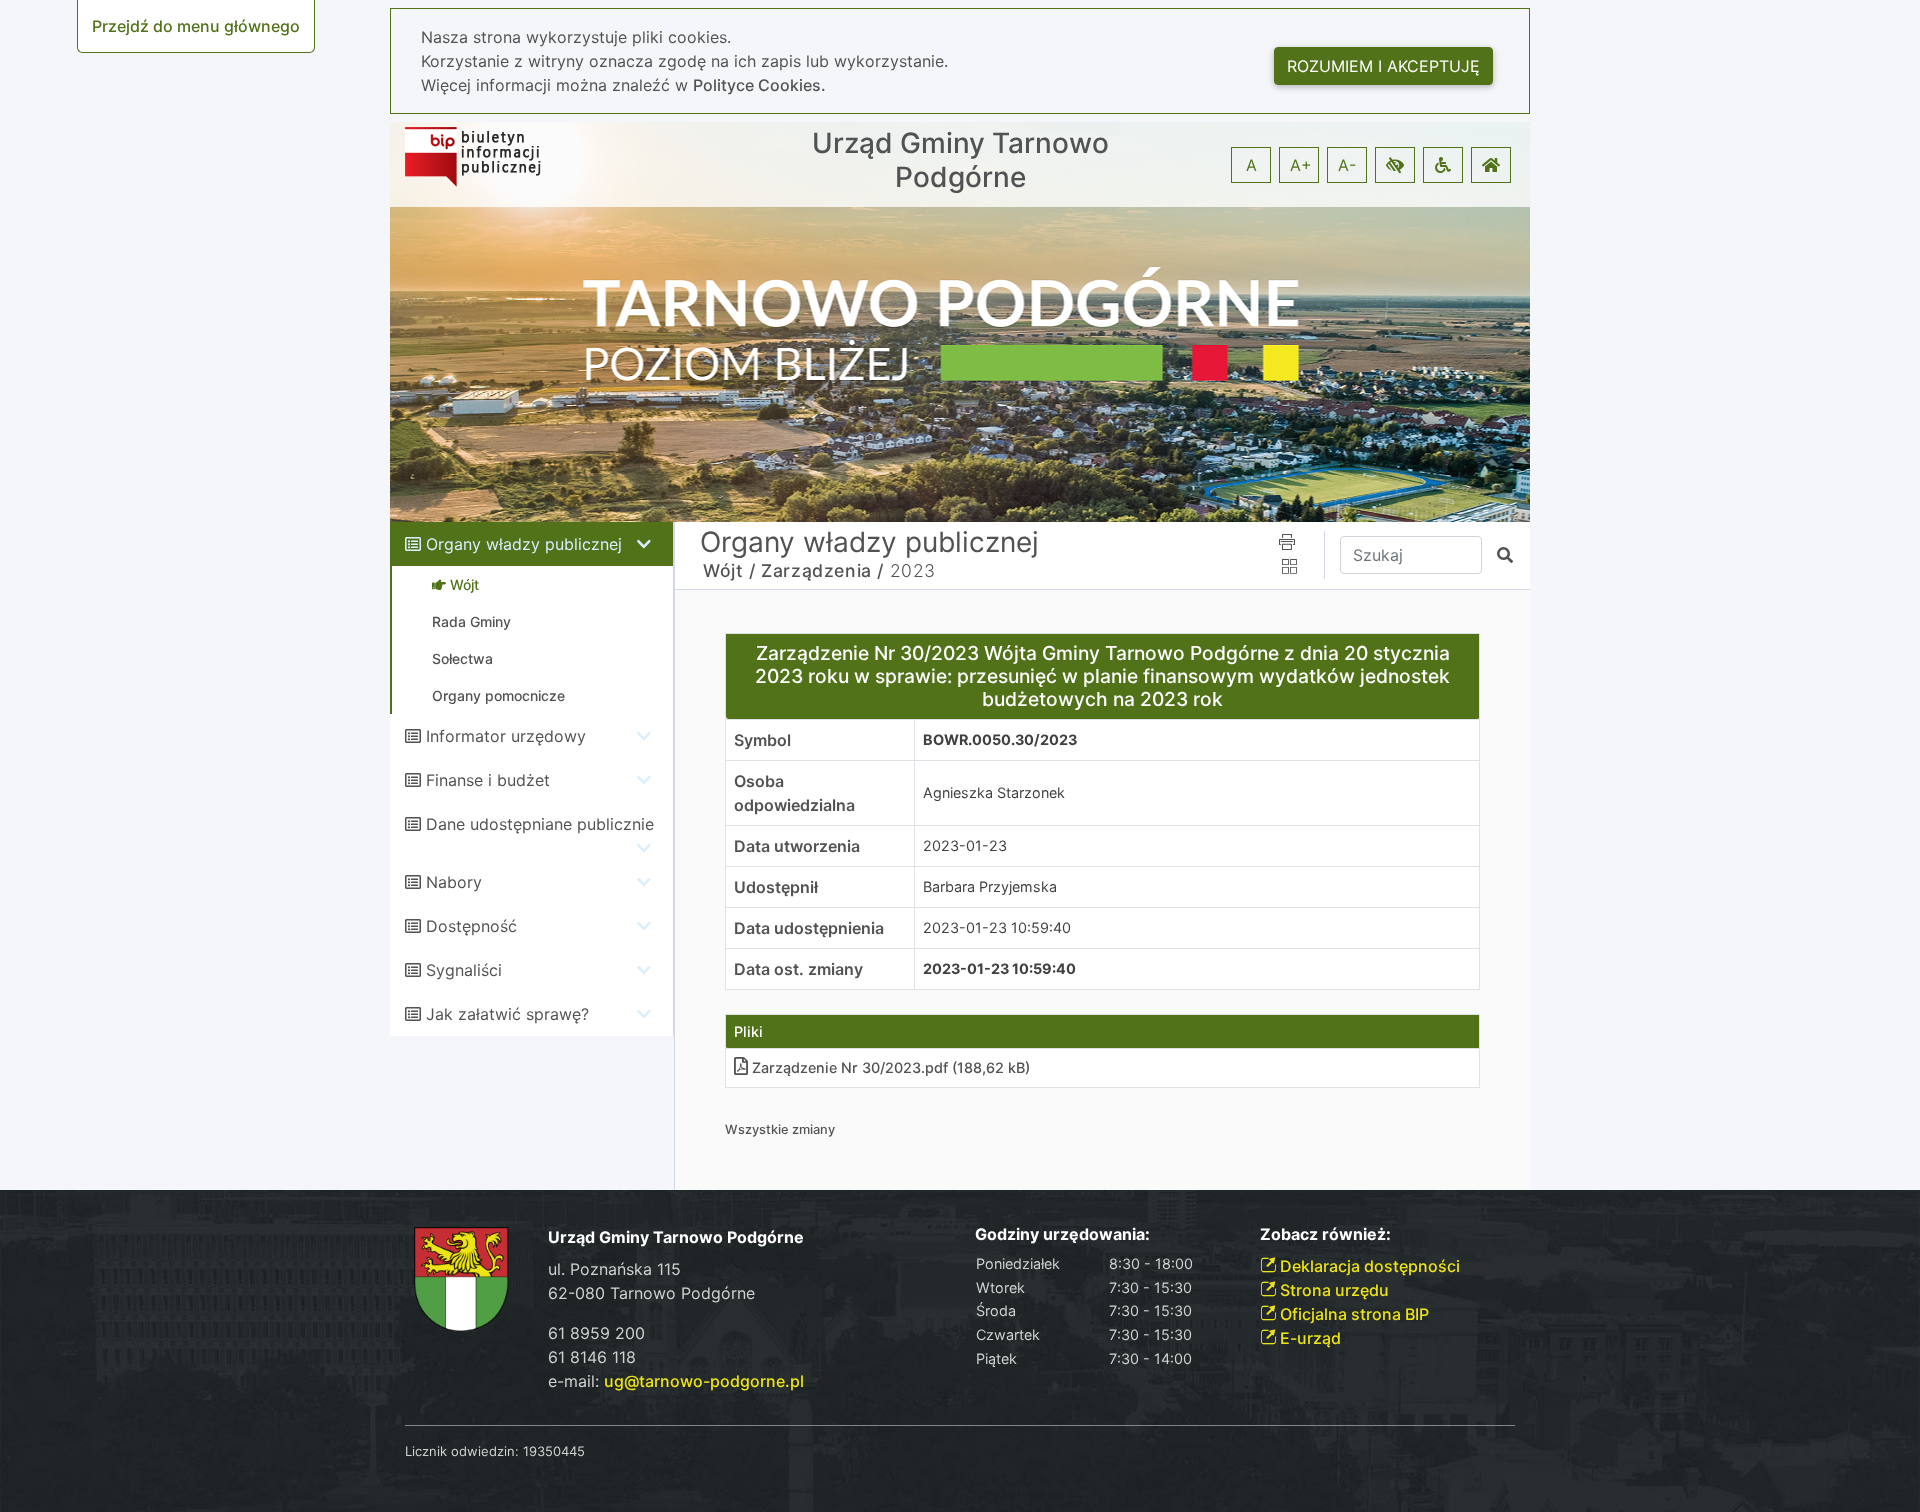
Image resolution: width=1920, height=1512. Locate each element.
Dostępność (471, 926)
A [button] (1251, 165)
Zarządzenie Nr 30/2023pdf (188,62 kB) (891, 1067)
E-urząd (1308, 1338)
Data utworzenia (797, 846)
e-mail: (676, 1381)
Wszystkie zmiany (780, 1129)
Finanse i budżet (488, 780)
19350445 (554, 1451)
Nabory (454, 882)
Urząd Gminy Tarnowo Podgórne (960, 160)
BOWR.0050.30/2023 (1000, 739)
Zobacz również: (1325, 1234)
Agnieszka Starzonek (994, 792)
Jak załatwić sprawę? (507, 1014)
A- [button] (1347, 165)
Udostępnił (776, 887)
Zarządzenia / (822, 570)
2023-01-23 (965, 845)
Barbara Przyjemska (990, 886)
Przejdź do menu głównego (196, 26)
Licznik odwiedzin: (462, 1451)
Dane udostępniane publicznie (540, 824)
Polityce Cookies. (759, 85)
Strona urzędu (1332, 1290)
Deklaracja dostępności (1368, 1266)
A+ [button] (1301, 165)
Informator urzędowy (506, 736)
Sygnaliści (464, 970)
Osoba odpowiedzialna (794, 793)
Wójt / (729, 570)
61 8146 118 (592, 1357)
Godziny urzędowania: (1062, 1234)
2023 (913, 570)
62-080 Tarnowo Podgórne (651, 1293)
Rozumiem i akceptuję (1383, 66)
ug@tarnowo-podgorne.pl (704, 1381)
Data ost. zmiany (798, 969)
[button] (1395, 165)
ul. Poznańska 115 (614, 1269)
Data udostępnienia (809, 928)
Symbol (762, 740)
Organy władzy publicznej (524, 544)
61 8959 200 (596, 1333)
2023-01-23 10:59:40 (997, 927)
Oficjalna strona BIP (1352, 1314)
